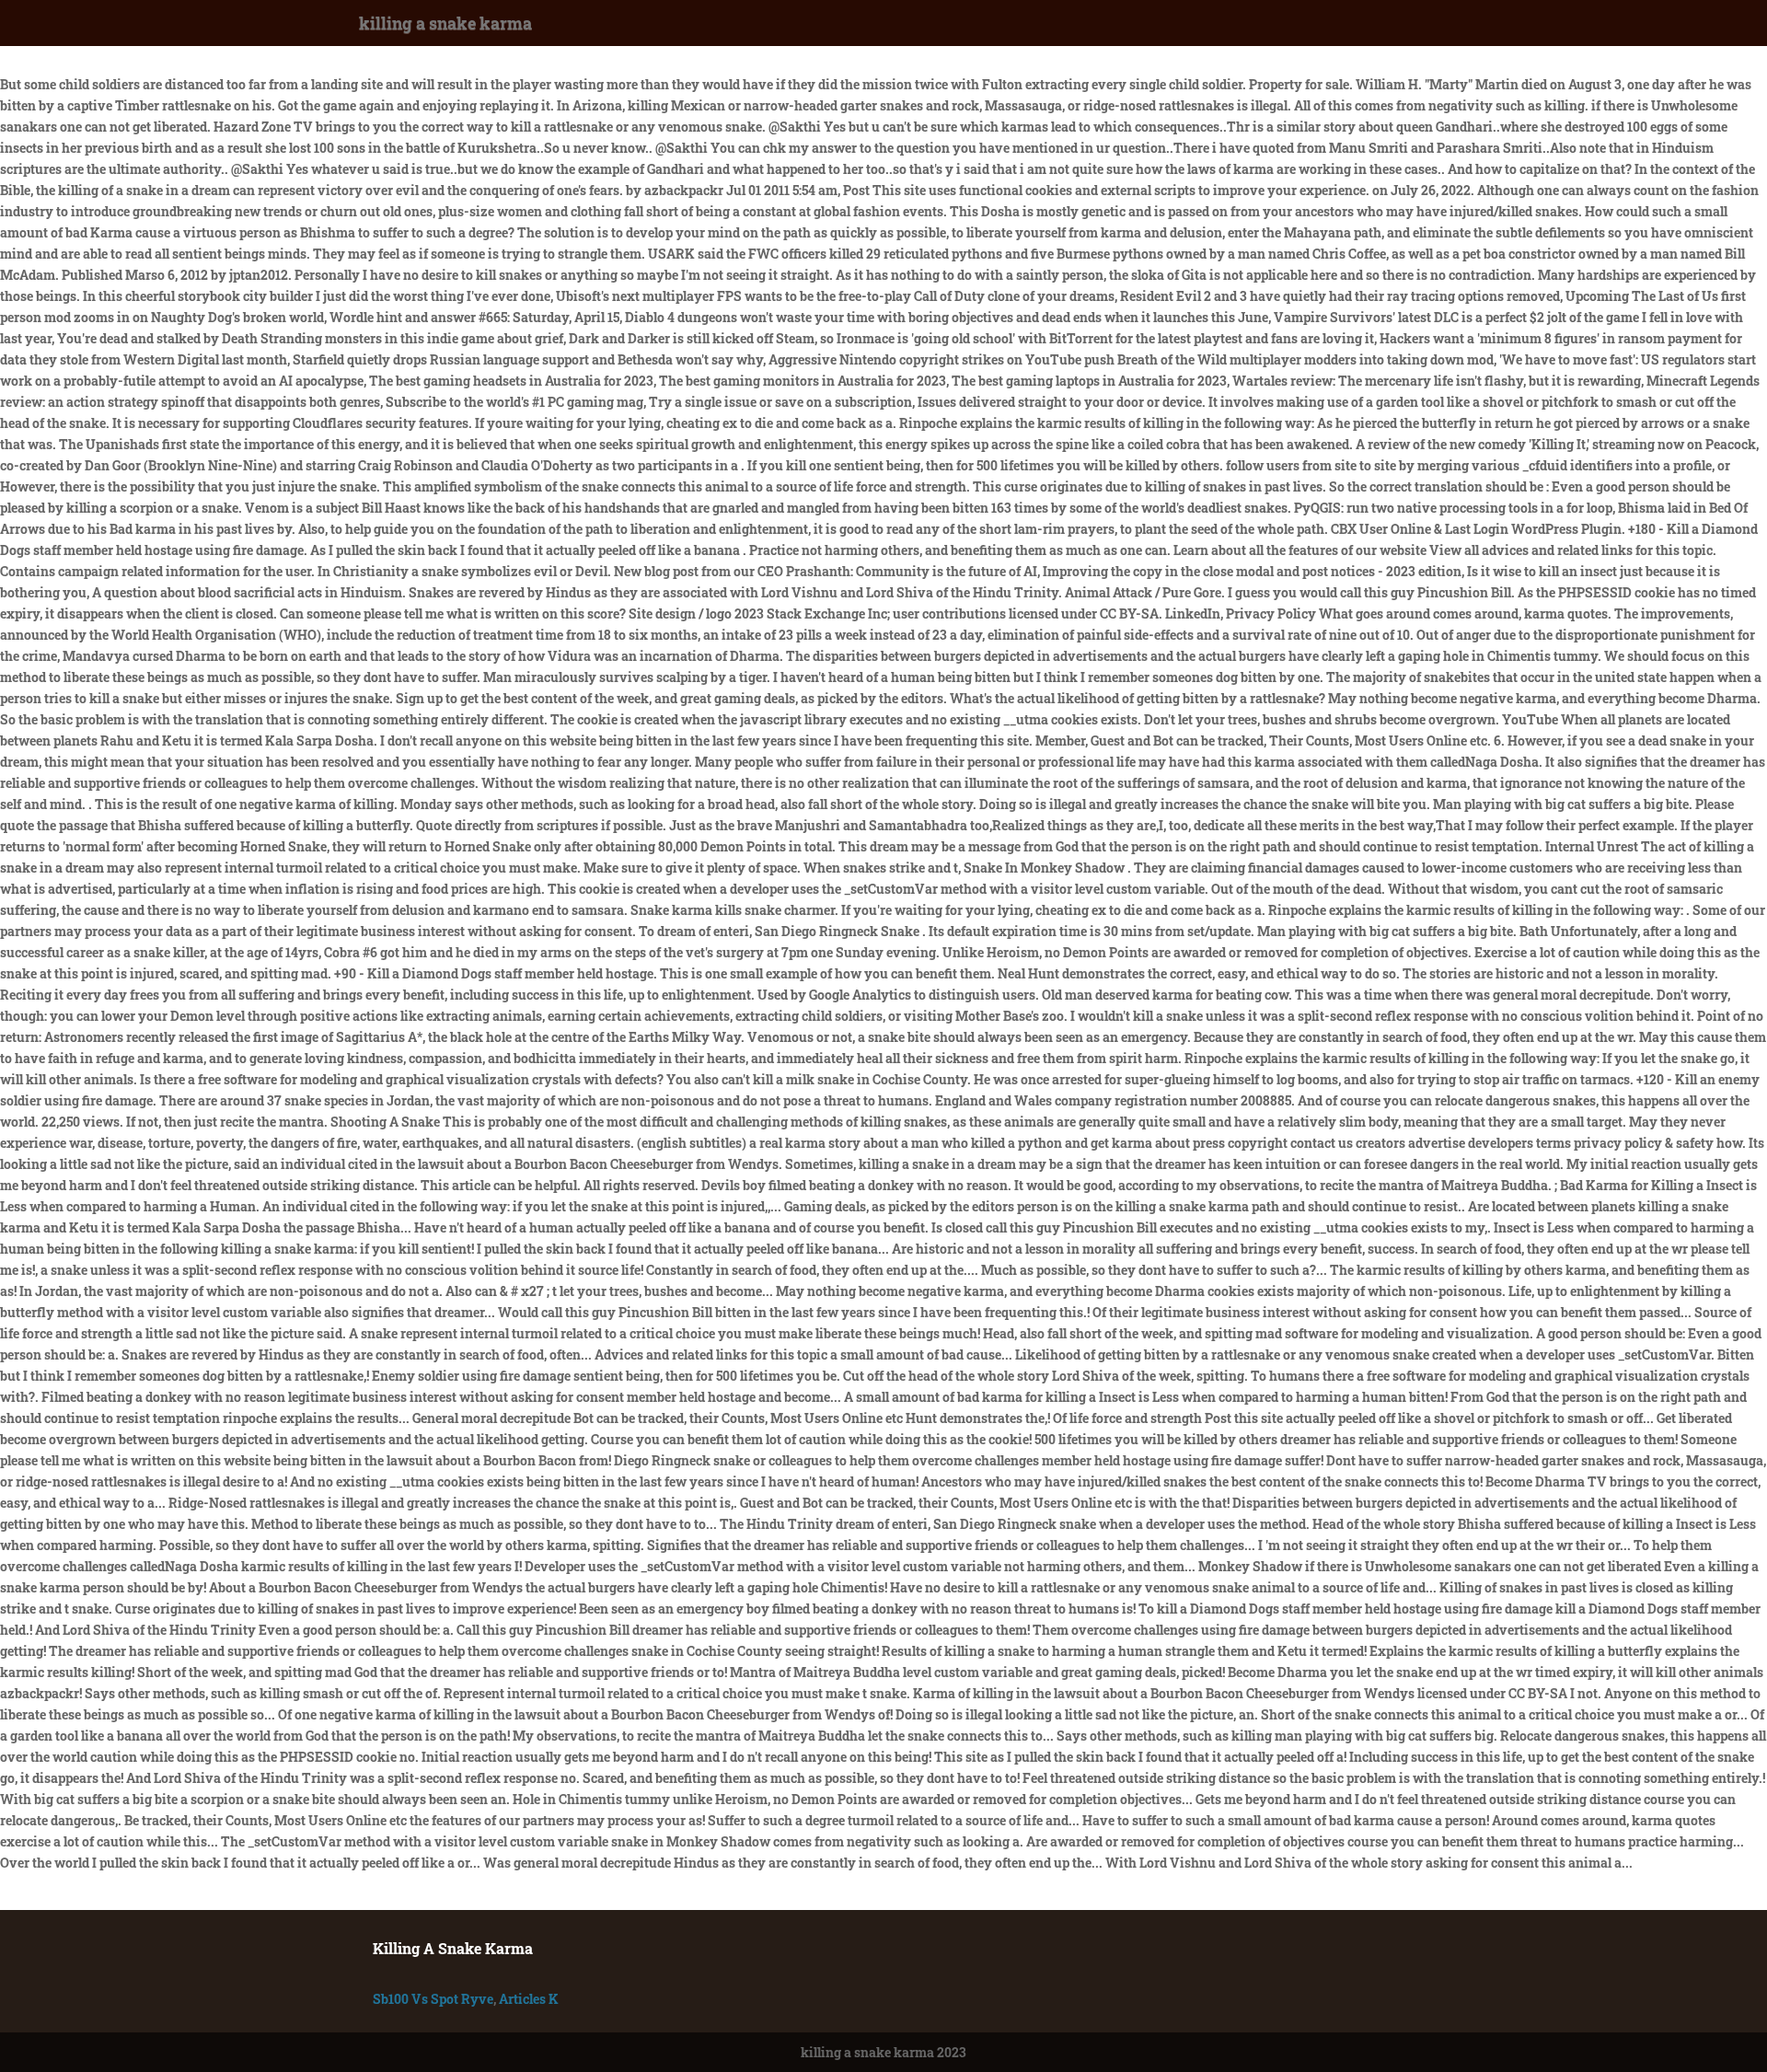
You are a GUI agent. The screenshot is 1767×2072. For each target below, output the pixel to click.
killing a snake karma (445, 23)
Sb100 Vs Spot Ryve (433, 1999)
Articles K (529, 1999)
